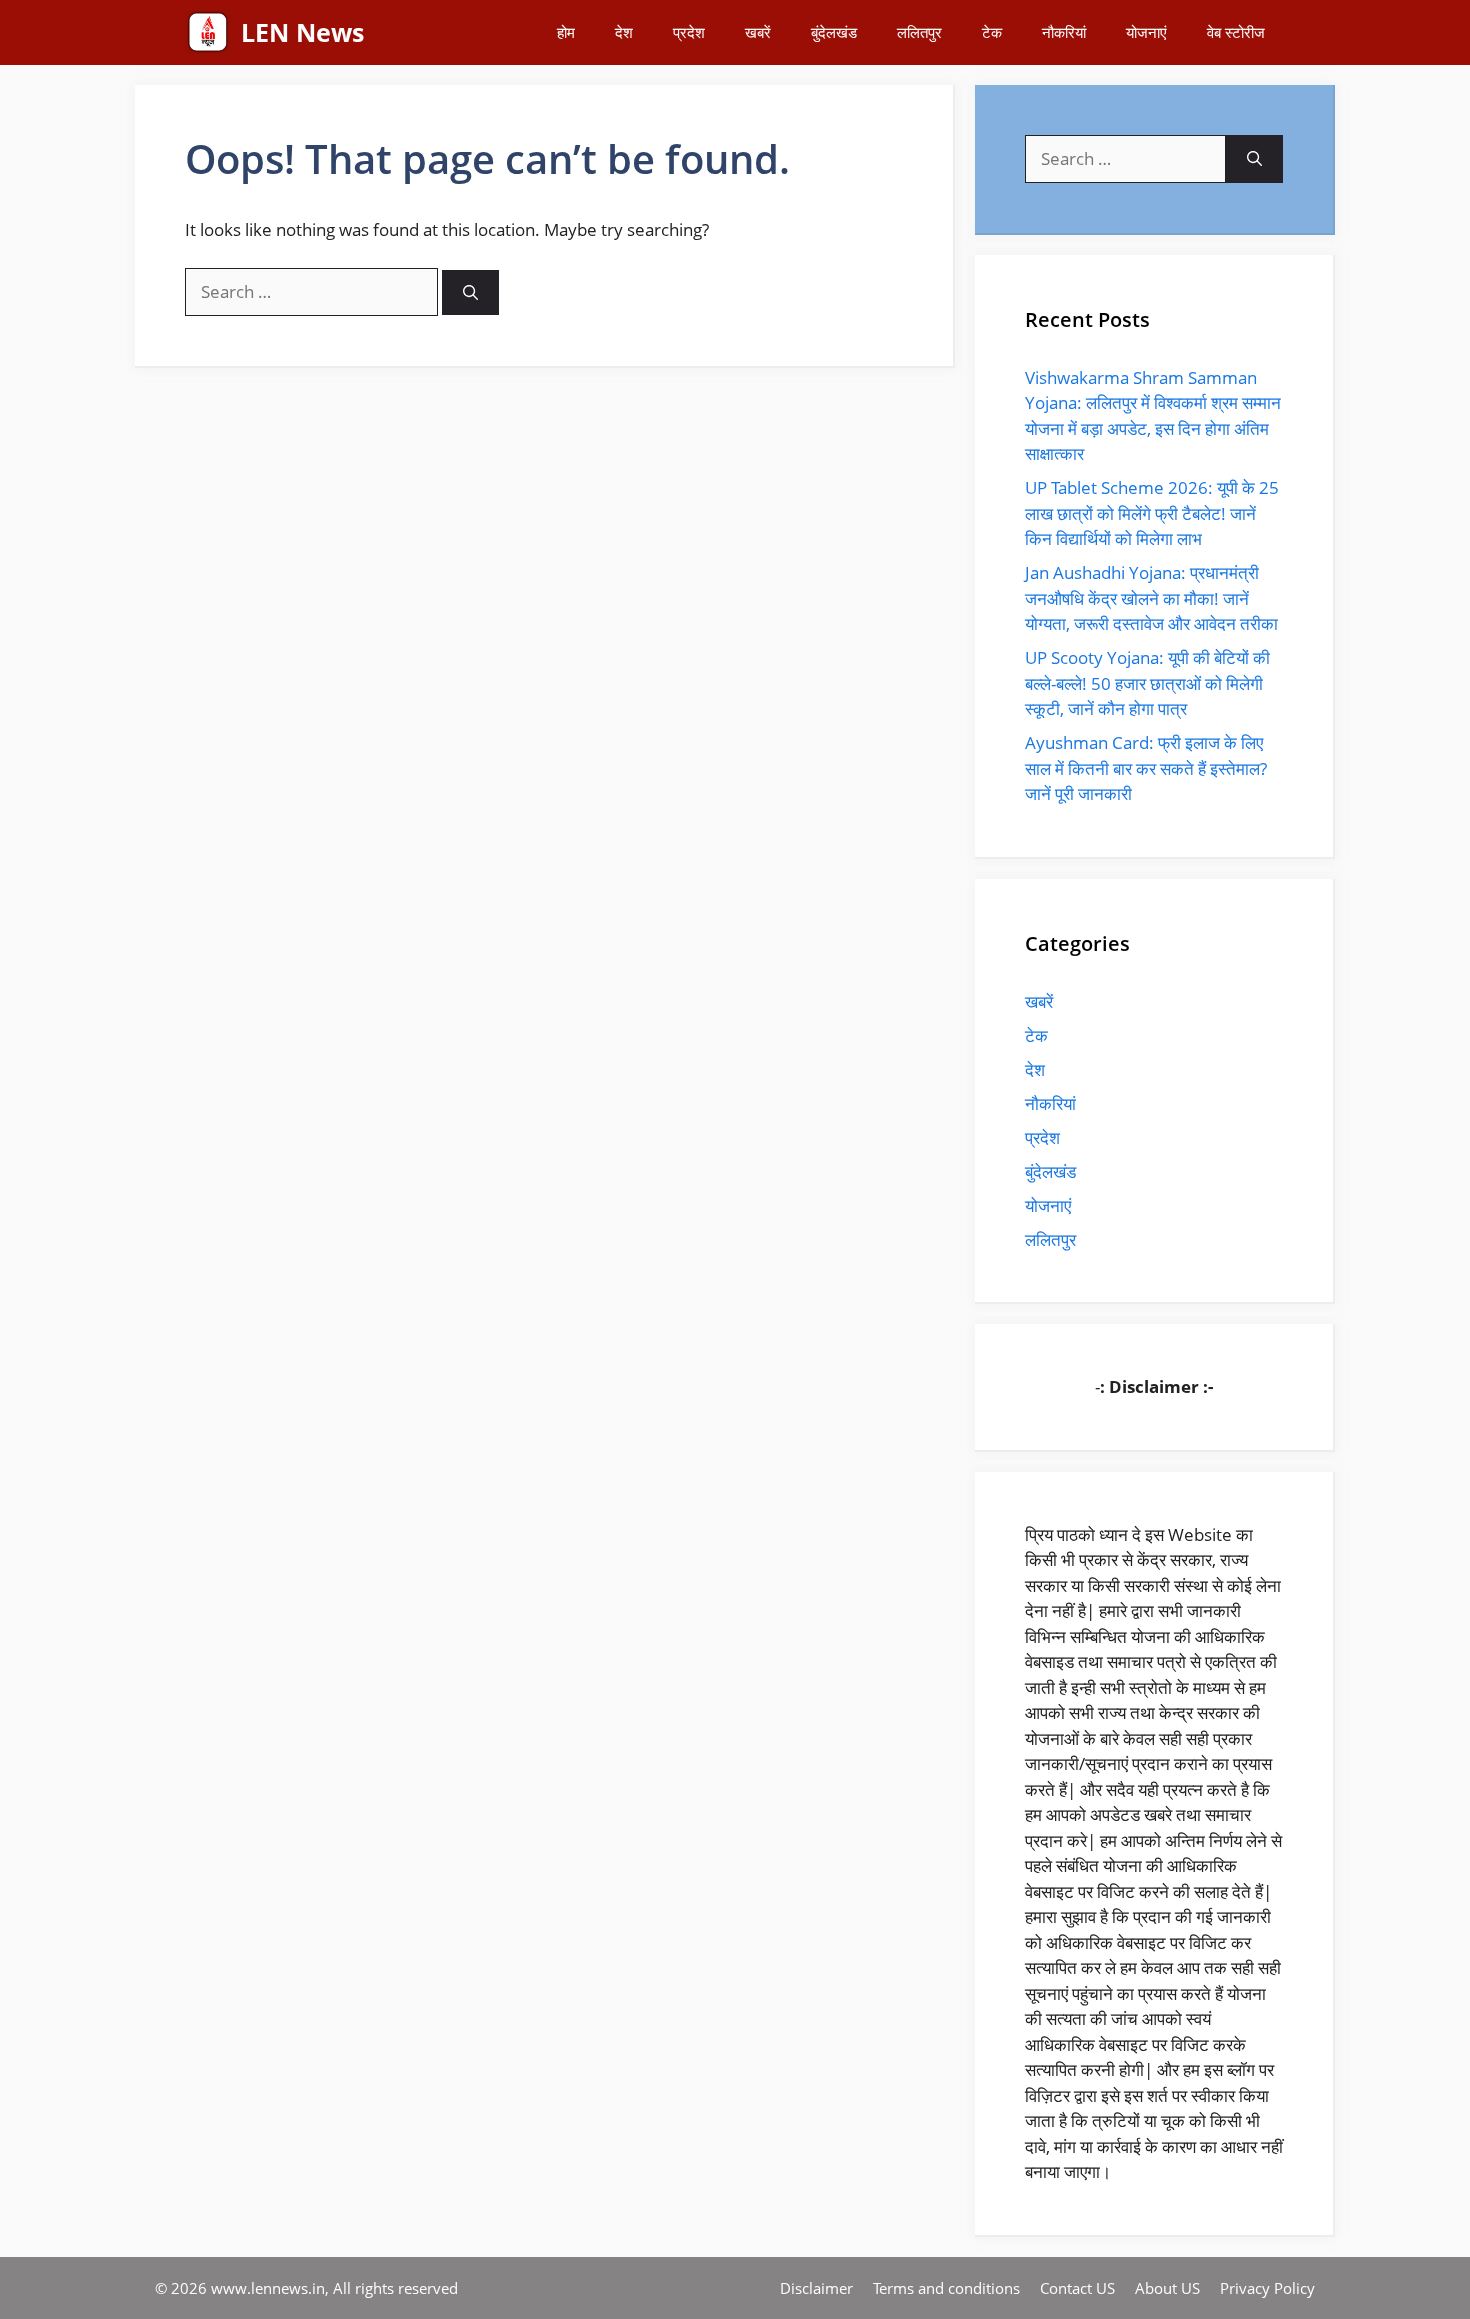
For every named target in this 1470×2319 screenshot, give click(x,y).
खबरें (758, 32)
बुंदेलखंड (834, 32)
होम (566, 32)
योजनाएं (1146, 32)
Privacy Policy (1267, 2288)
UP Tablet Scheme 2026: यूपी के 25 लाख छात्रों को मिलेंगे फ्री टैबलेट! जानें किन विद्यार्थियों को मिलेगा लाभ (1152, 513)
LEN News (302, 32)
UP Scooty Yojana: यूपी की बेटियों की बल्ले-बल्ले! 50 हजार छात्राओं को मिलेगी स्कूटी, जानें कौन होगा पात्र (1147, 683)
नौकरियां (1064, 32)
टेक (992, 32)
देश (624, 32)
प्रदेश (689, 32)
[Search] (470, 292)
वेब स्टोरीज (1236, 32)
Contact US (1077, 2288)
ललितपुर (919, 32)
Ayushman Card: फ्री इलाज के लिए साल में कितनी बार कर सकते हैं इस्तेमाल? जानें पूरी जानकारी (1146, 768)
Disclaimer (816, 2288)
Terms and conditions (946, 2288)
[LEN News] (208, 32)
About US (1167, 2288)
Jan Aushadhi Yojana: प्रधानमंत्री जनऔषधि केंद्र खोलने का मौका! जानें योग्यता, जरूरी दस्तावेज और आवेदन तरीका (1151, 598)
